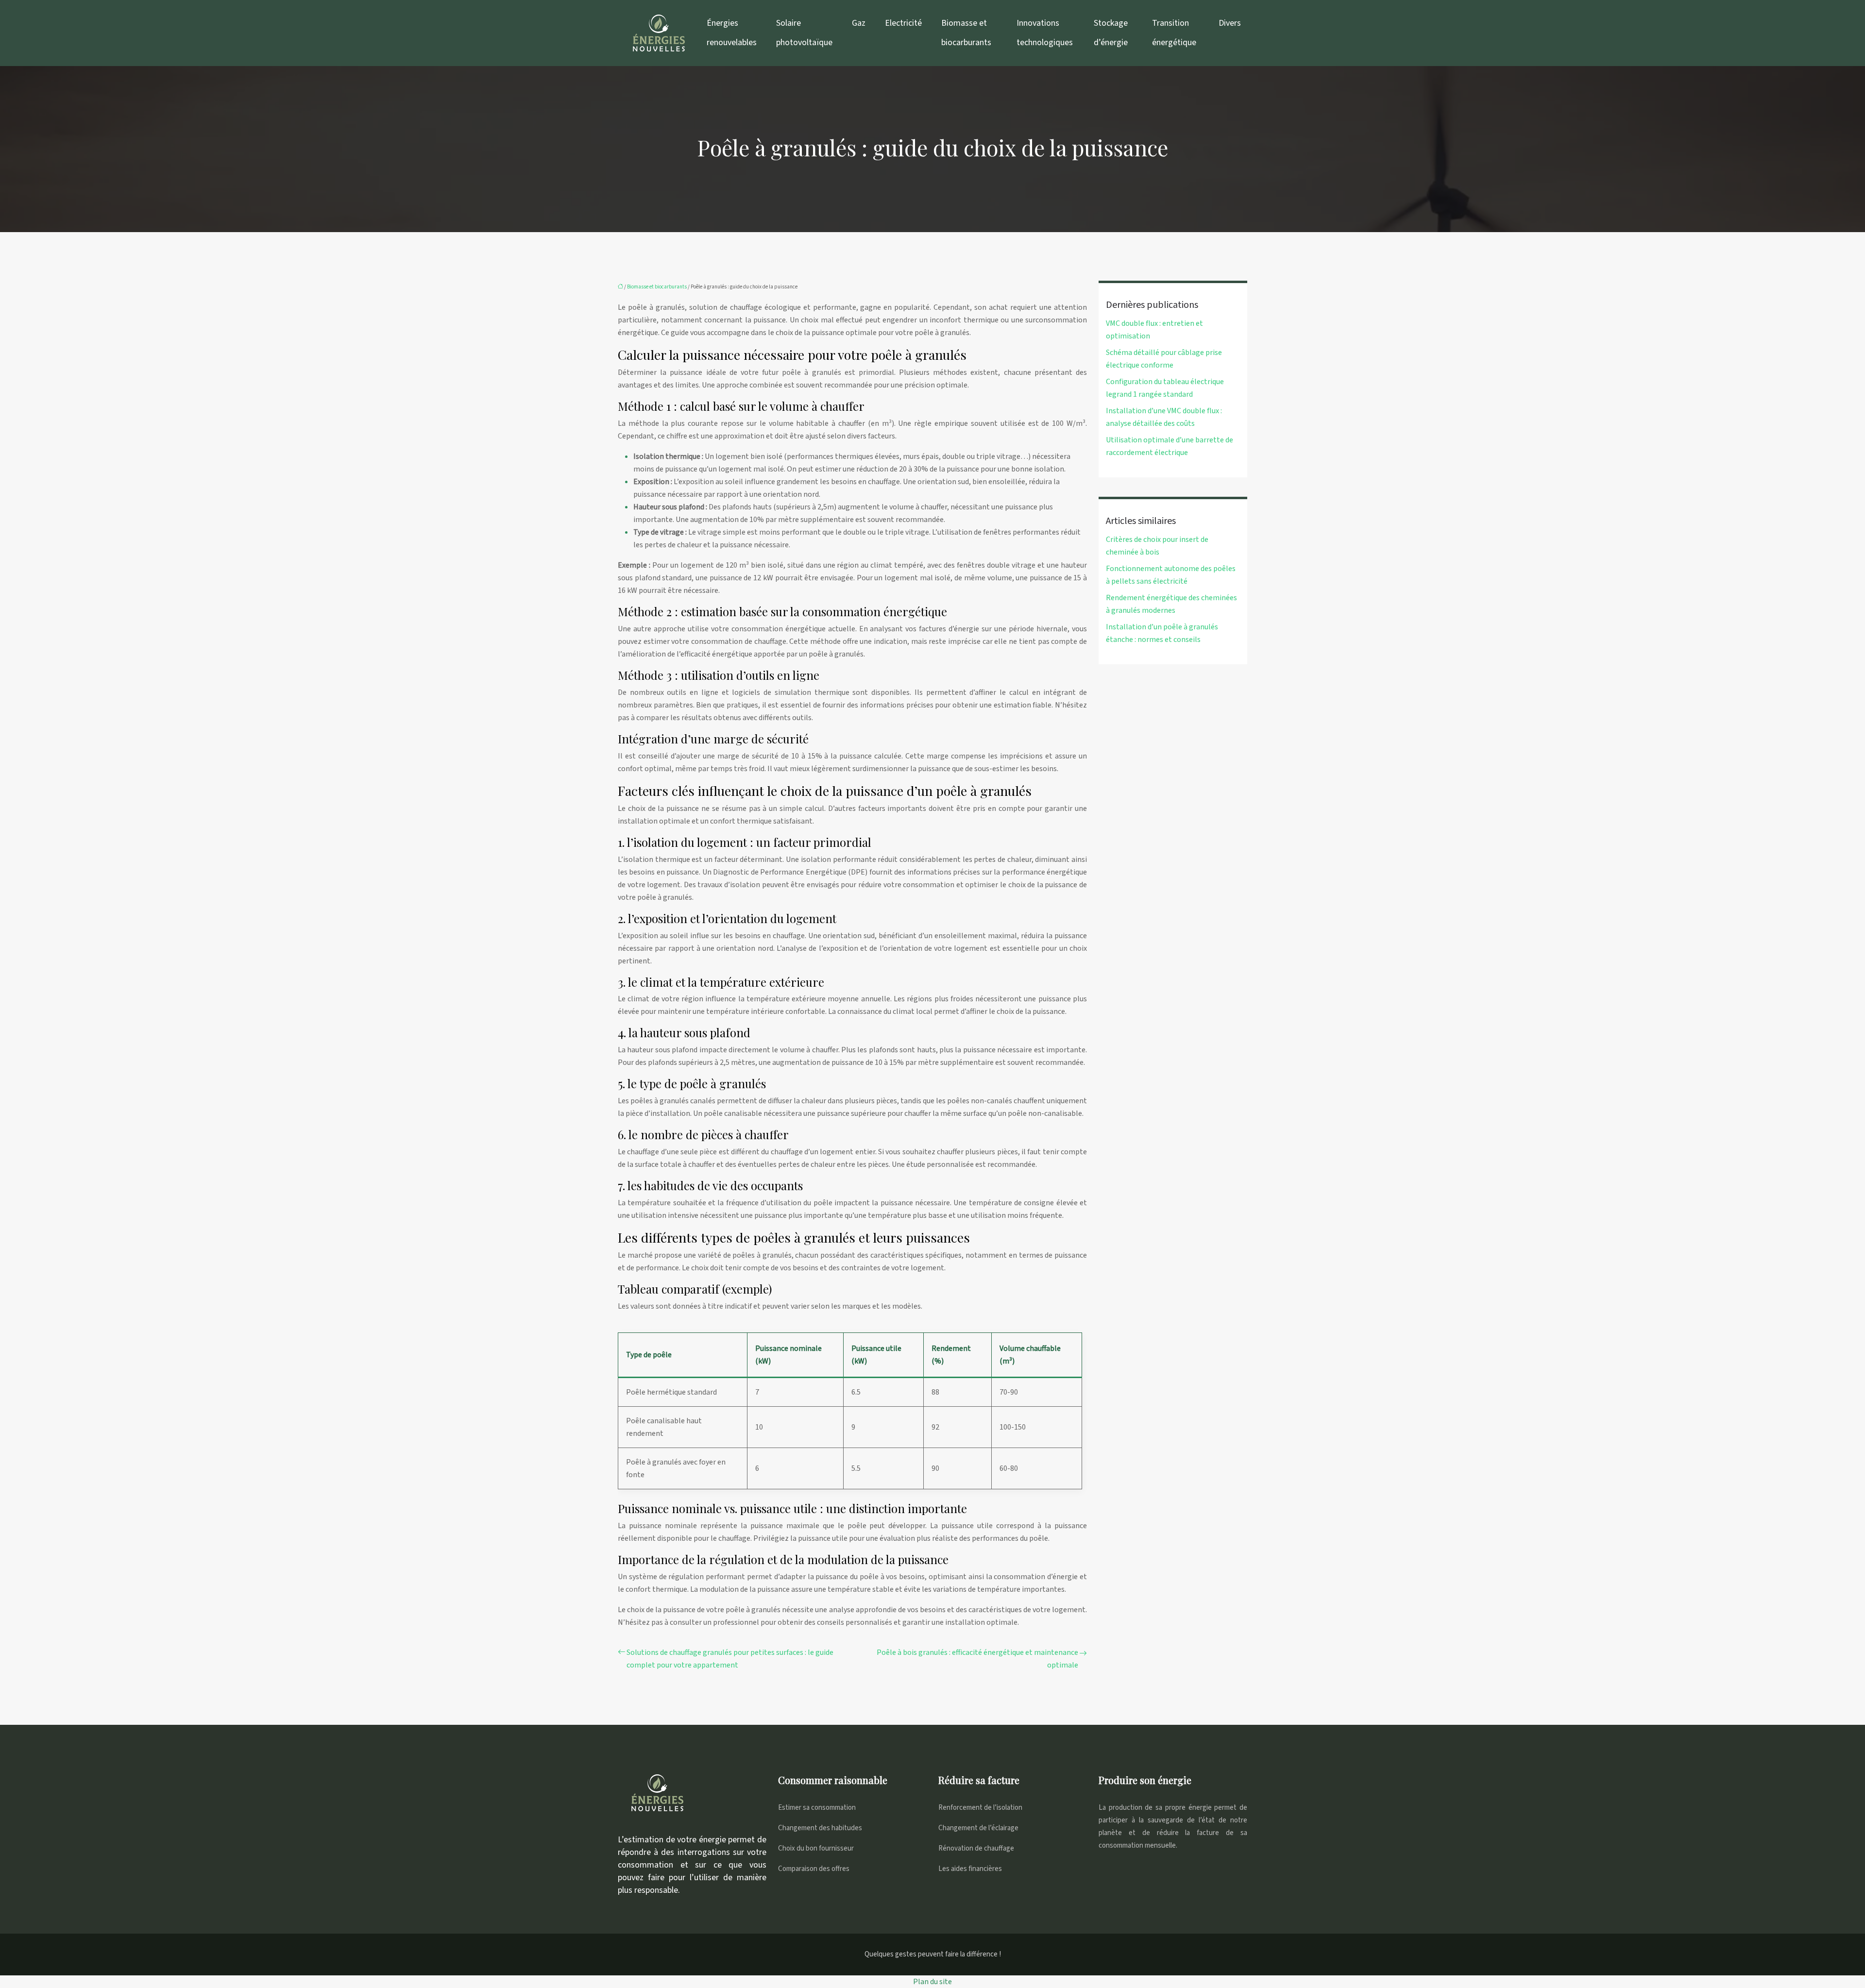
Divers (1230, 23)
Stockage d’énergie (1111, 33)
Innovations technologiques (1045, 33)
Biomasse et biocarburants (966, 33)
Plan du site (932, 1982)
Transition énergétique (1174, 33)
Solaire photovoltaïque (804, 33)
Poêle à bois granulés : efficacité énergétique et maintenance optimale (977, 1659)
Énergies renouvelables (732, 33)
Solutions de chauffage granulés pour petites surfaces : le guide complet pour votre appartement (730, 1659)
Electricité (903, 23)
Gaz (859, 23)
